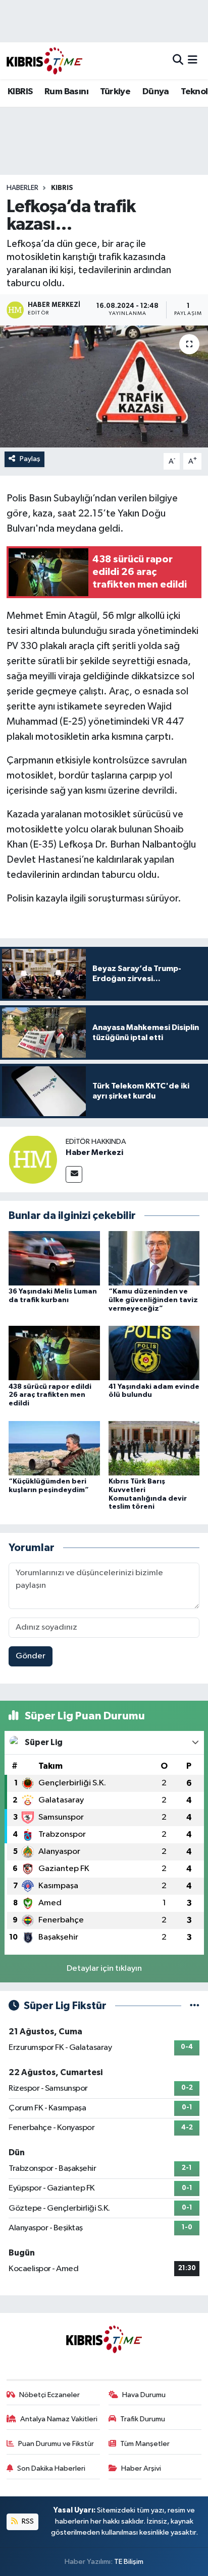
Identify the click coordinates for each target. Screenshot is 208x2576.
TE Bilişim (129, 2562)
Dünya (156, 92)
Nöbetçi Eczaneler (49, 2395)
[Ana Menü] (193, 61)
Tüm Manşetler (145, 2444)
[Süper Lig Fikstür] (195, 2006)
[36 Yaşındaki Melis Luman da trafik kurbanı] (54, 1258)
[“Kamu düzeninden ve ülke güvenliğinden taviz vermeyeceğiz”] (154, 1258)
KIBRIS (20, 92)
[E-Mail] (74, 1174)
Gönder (31, 1656)
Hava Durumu (144, 2395)
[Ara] (178, 61)
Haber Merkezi (94, 1152)
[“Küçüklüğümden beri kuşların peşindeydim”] (54, 1448)
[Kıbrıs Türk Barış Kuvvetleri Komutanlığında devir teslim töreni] (154, 1448)
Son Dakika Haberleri (51, 2468)
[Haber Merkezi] (33, 1159)
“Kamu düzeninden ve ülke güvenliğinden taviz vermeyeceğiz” (153, 1300)
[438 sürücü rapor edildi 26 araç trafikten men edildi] (54, 1353)
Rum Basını (66, 92)
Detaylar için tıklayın (104, 1969)
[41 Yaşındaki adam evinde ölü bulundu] (154, 1353)
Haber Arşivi (141, 2468)
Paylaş (30, 459)
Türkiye (115, 92)
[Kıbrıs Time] (44, 61)
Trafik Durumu (143, 2419)
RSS (27, 2521)
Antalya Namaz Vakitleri (59, 2419)
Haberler (22, 188)
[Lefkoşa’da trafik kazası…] (104, 386)
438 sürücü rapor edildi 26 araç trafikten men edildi (50, 1395)
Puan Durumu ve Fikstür (56, 2444)
